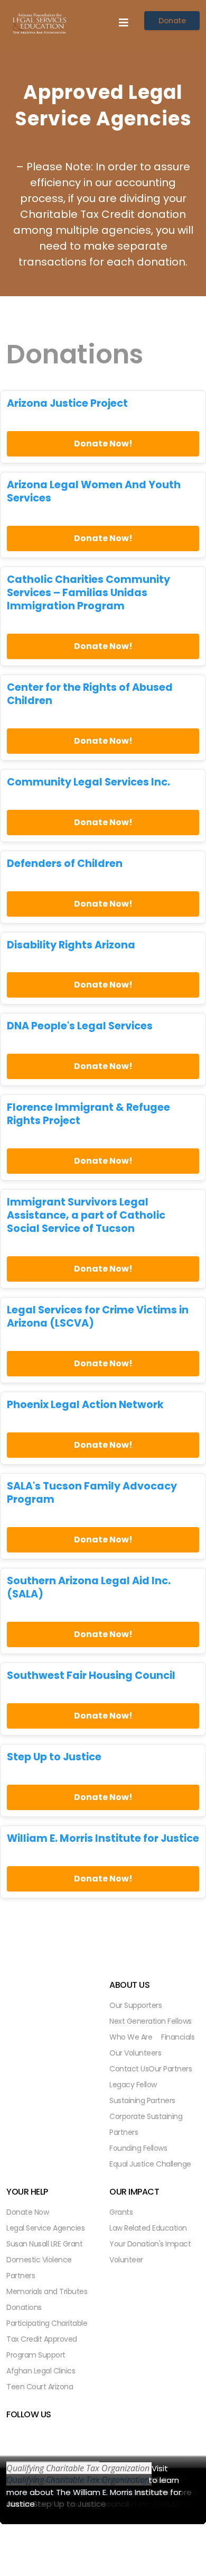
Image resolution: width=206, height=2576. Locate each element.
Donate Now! (103, 444)
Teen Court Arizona (40, 2387)
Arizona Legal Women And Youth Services (94, 492)
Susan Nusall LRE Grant (44, 2244)
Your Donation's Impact (150, 2244)
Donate (172, 21)
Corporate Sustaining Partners (146, 2124)
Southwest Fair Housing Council (91, 1676)
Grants (121, 2212)
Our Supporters (135, 2005)
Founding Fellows (138, 2148)
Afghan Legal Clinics (41, 2371)
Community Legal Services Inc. (88, 783)
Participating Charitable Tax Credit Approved (47, 2331)
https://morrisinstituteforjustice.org (76, 2480)
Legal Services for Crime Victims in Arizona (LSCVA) (98, 1317)
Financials (178, 2037)
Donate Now (27, 2212)
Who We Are (131, 2037)
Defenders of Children (65, 864)
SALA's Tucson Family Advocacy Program (92, 1493)
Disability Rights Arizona (71, 946)
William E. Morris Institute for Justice (103, 1839)
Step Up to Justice (54, 1757)
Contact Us (129, 2069)
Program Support (36, 2355)
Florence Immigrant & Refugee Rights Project (88, 1115)
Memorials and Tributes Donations (47, 2299)
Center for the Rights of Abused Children (90, 695)
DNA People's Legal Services (80, 1026)
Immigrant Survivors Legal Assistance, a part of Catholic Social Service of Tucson (86, 1216)
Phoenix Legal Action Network (85, 1405)
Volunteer (126, 2260)
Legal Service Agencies (45, 2228)
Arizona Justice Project (67, 404)
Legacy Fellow (133, 2085)
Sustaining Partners (142, 2100)
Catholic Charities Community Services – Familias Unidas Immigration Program (88, 593)
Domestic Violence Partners (39, 2268)
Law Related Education (148, 2228)
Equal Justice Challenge (150, 2164)
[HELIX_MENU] (124, 23)
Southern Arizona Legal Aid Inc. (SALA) (89, 1588)
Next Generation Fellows (151, 2021)
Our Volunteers (135, 2053)
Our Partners (170, 2069)
